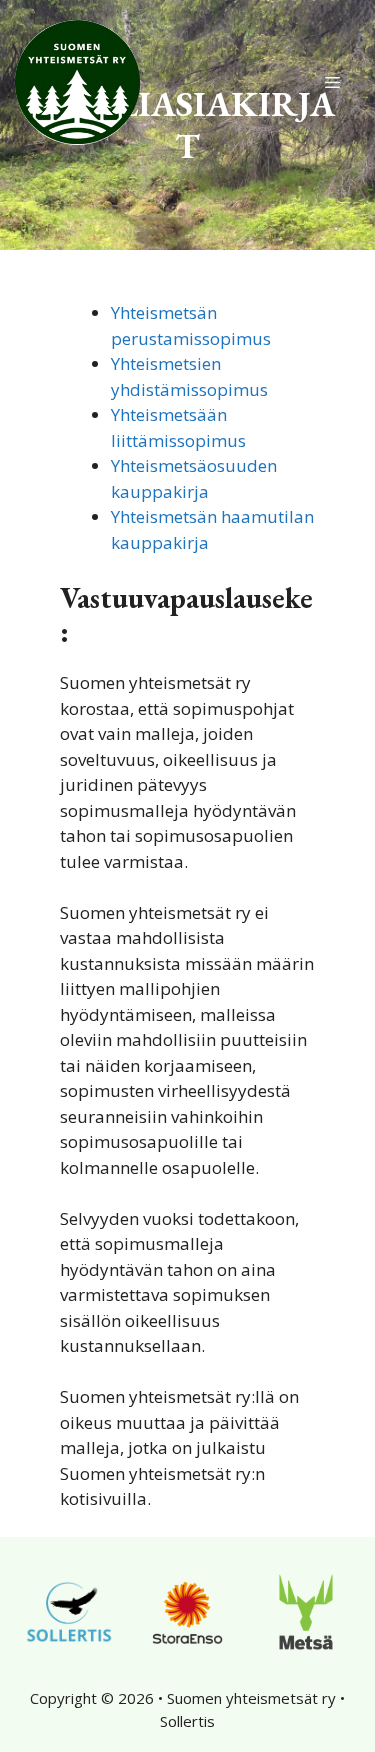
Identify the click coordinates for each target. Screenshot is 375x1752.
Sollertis (187, 1721)
